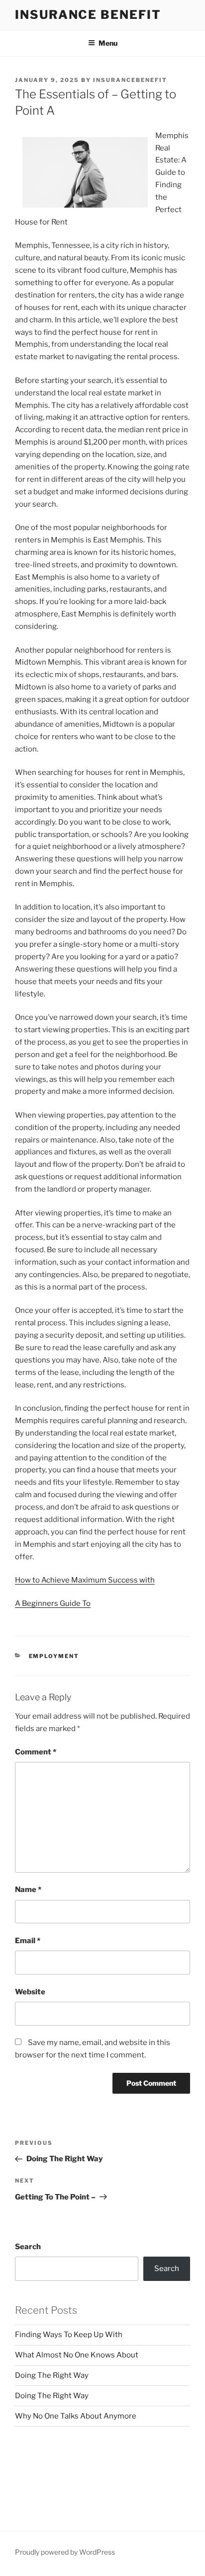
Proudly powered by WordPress (65, 2552)
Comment (36, 1752)
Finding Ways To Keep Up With (69, 2335)
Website (30, 1992)
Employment (54, 1656)
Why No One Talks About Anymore (76, 2416)
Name (28, 1890)
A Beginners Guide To (53, 1603)
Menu (108, 43)
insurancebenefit (130, 80)
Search (28, 2247)
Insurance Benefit (88, 15)
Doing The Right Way (52, 2375)
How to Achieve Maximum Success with (85, 1580)
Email (28, 1941)
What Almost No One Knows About (77, 2355)
